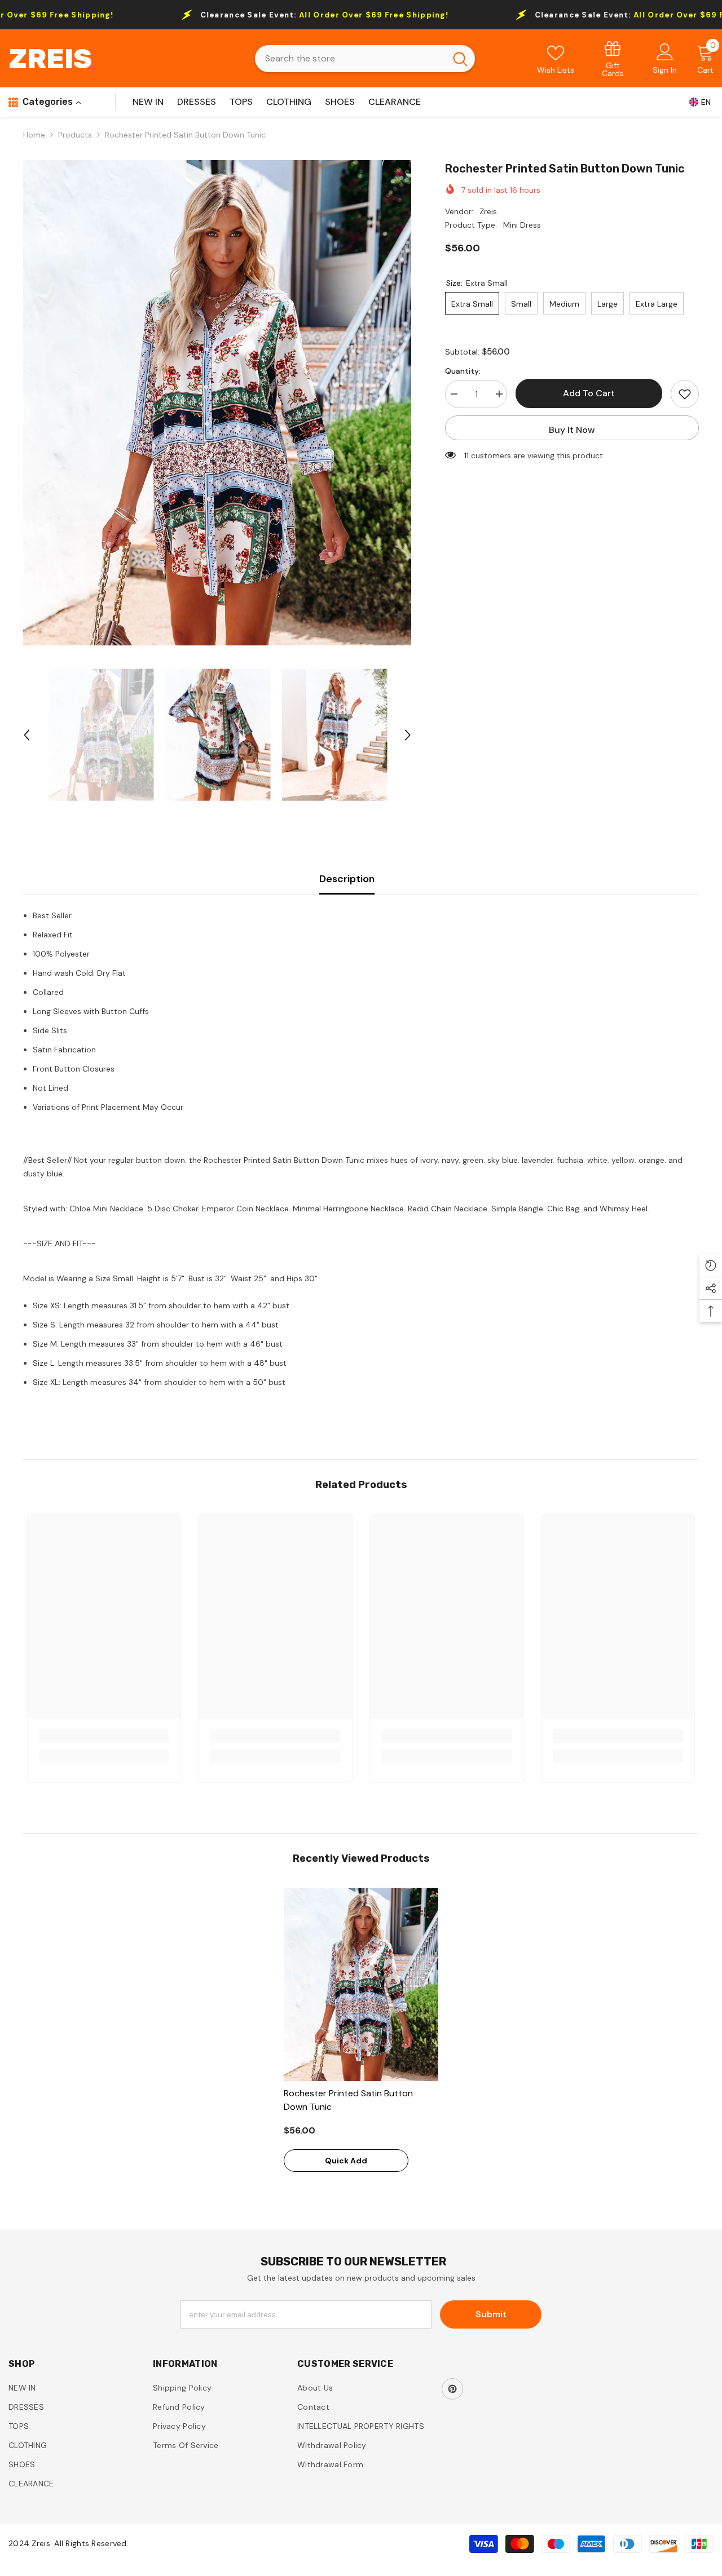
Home (34, 135)
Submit (491, 2314)
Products (75, 135)
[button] (27, 735)
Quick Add (346, 2161)
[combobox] (350, 59)
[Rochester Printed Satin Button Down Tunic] (361, 1984)
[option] (217, 403)
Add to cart (589, 393)
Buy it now (572, 430)
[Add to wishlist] (685, 394)
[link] (613, 58)
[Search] (365, 59)
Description (347, 879)
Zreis (488, 211)
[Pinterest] (452, 2389)
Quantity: (463, 371)
